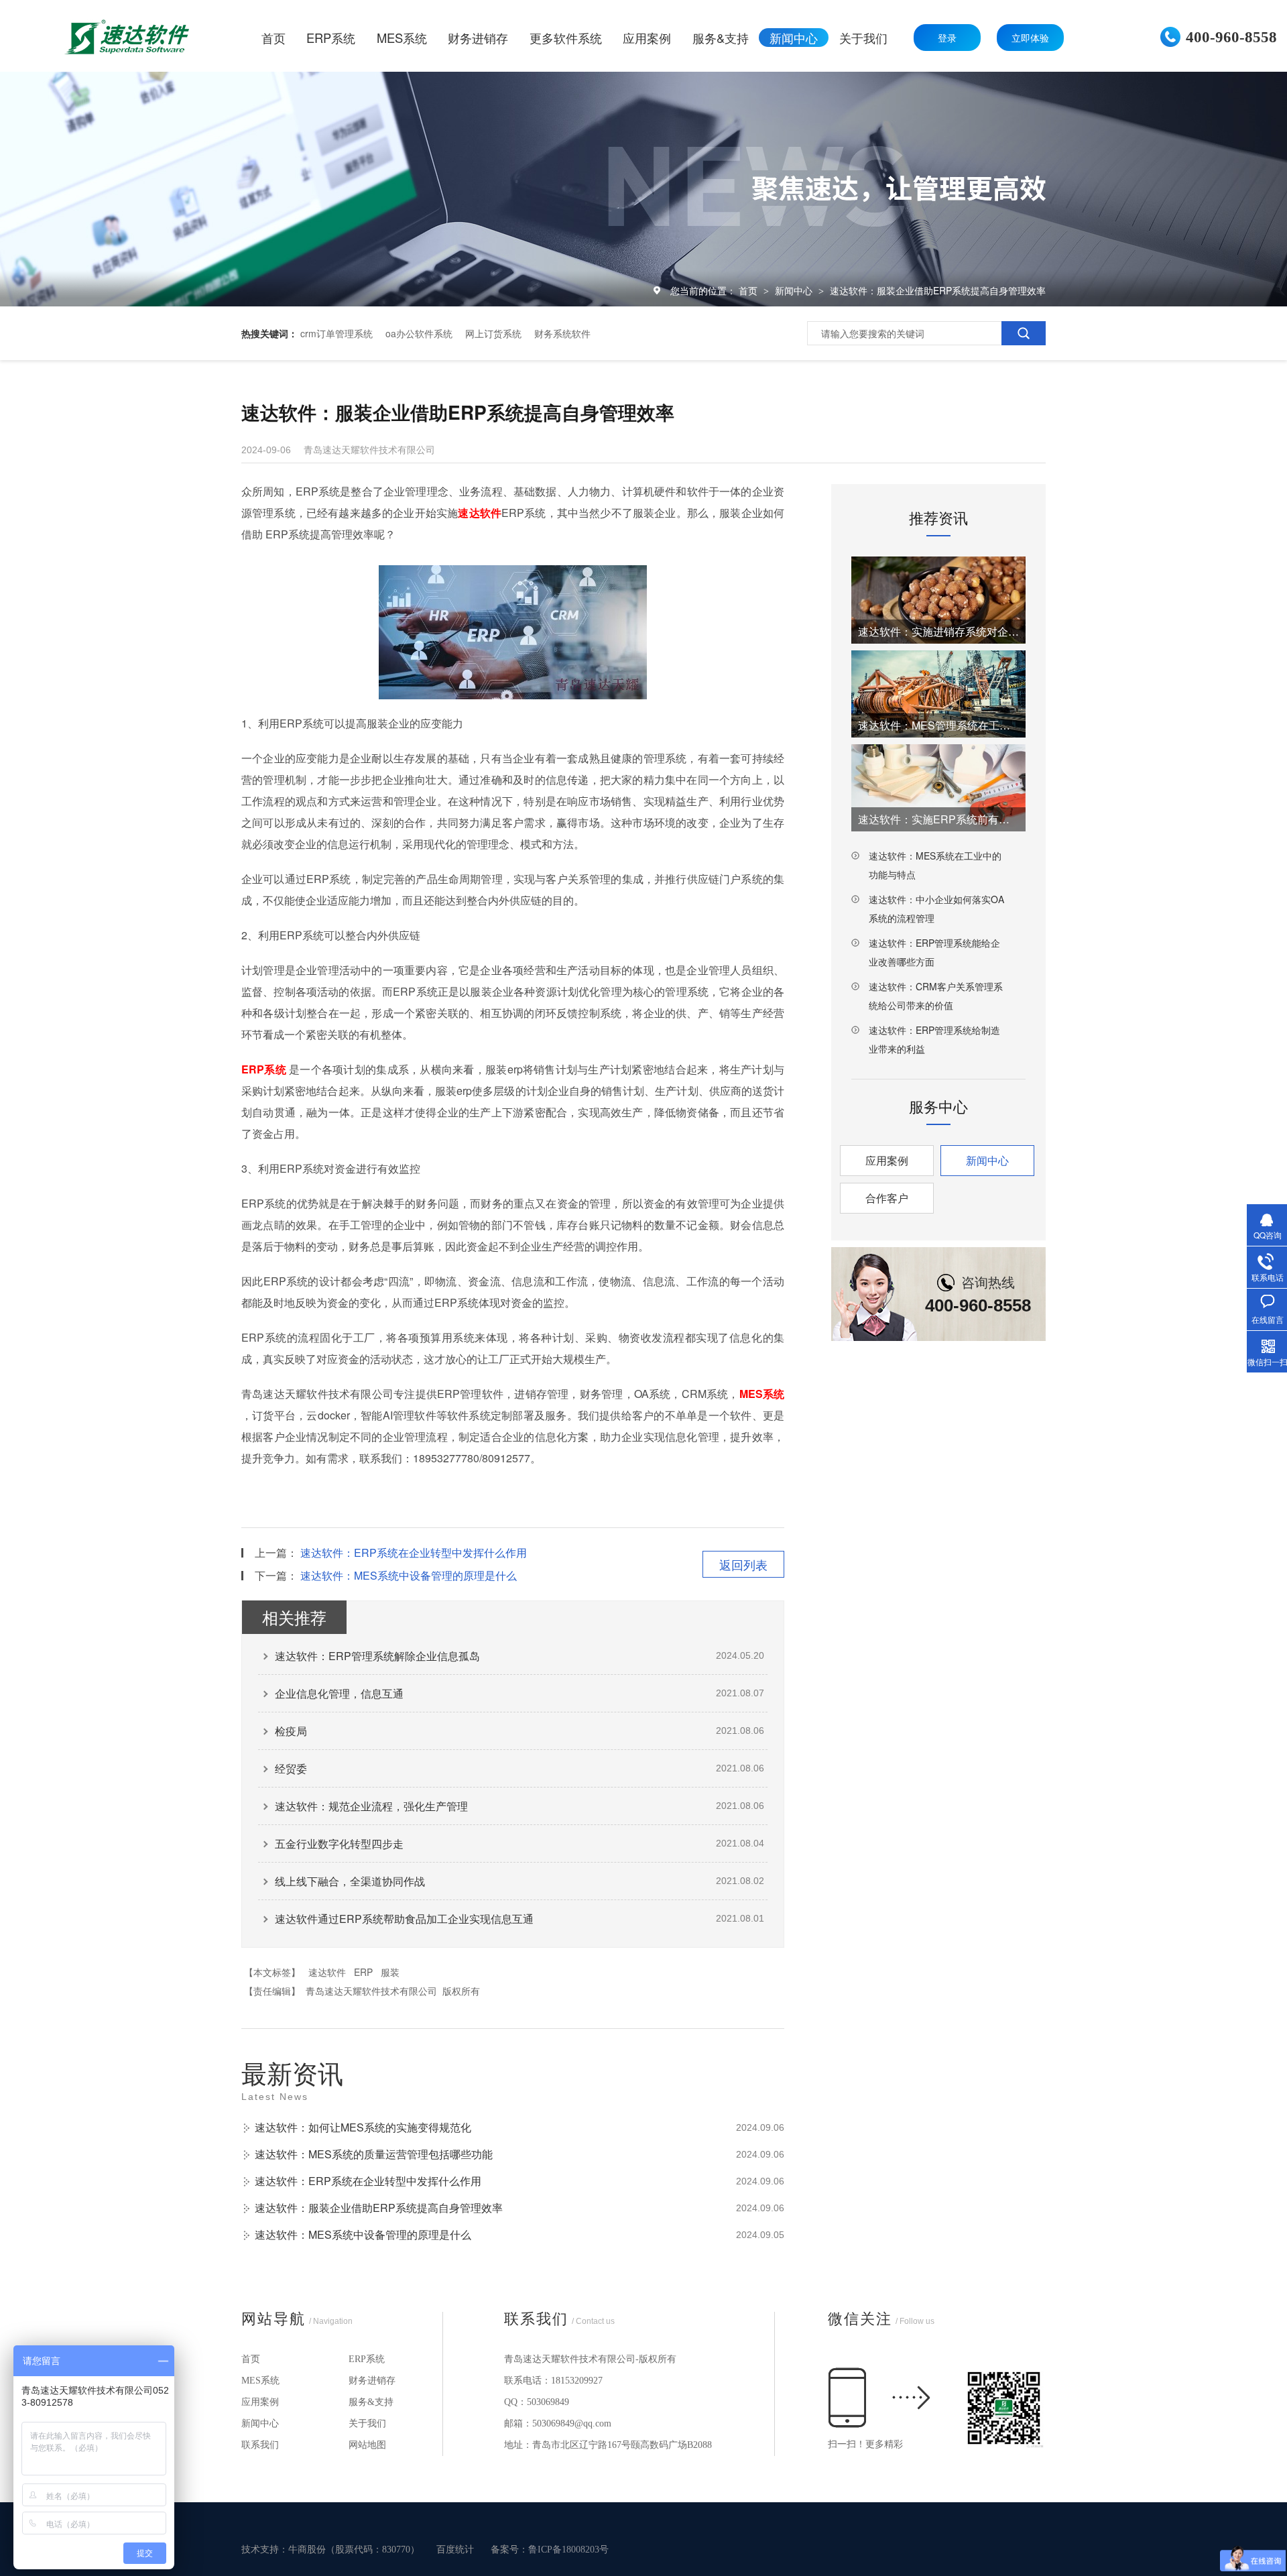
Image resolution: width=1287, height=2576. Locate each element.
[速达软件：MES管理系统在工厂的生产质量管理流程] (938, 694)
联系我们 (260, 2445)
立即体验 (1030, 38)
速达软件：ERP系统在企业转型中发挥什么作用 (414, 1553)
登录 (947, 38)
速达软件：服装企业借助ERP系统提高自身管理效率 (938, 290)
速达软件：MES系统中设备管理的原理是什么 (409, 1575)
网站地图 (367, 2445)
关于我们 (367, 2423)
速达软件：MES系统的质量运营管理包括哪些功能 (374, 2154)
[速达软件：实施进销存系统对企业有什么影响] (938, 600)
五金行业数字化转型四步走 (339, 1843)
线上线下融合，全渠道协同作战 (350, 1881)
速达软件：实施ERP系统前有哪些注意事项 (938, 819)
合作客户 (887, 1198)
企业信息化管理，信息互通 (339, 1693)
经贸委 (291, 1768)
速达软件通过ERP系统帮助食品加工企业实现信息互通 (404, 1919)
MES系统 (260, 2381)
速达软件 (327, 1972)
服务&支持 (371, 2402)
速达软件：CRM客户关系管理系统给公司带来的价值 (936, 996)
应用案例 (887, 1160)
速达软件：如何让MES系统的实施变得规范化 (363, 2127)
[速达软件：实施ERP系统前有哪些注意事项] (938, 788)
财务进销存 (372, 2381)
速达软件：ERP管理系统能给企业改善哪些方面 (934, 952)
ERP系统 (367, 2359)
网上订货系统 (493, 333)
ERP (363, 1972)
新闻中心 (795, 290)
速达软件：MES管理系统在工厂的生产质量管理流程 (938, 725)
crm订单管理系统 (336, 333)
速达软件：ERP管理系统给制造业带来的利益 (934, 1039)
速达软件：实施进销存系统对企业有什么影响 (938, 631)
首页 (749, 290)
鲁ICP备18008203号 (568, 2550)
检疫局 (291, 1731)
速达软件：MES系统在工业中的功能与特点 (935, 865)
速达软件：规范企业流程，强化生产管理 (371, 1806)
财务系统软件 (562, 333)
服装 (390, 1972)
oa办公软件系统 (419, 333)
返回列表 (743, 1564)
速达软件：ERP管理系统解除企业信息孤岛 (377, 1656)
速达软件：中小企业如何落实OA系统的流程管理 (936, 909)
